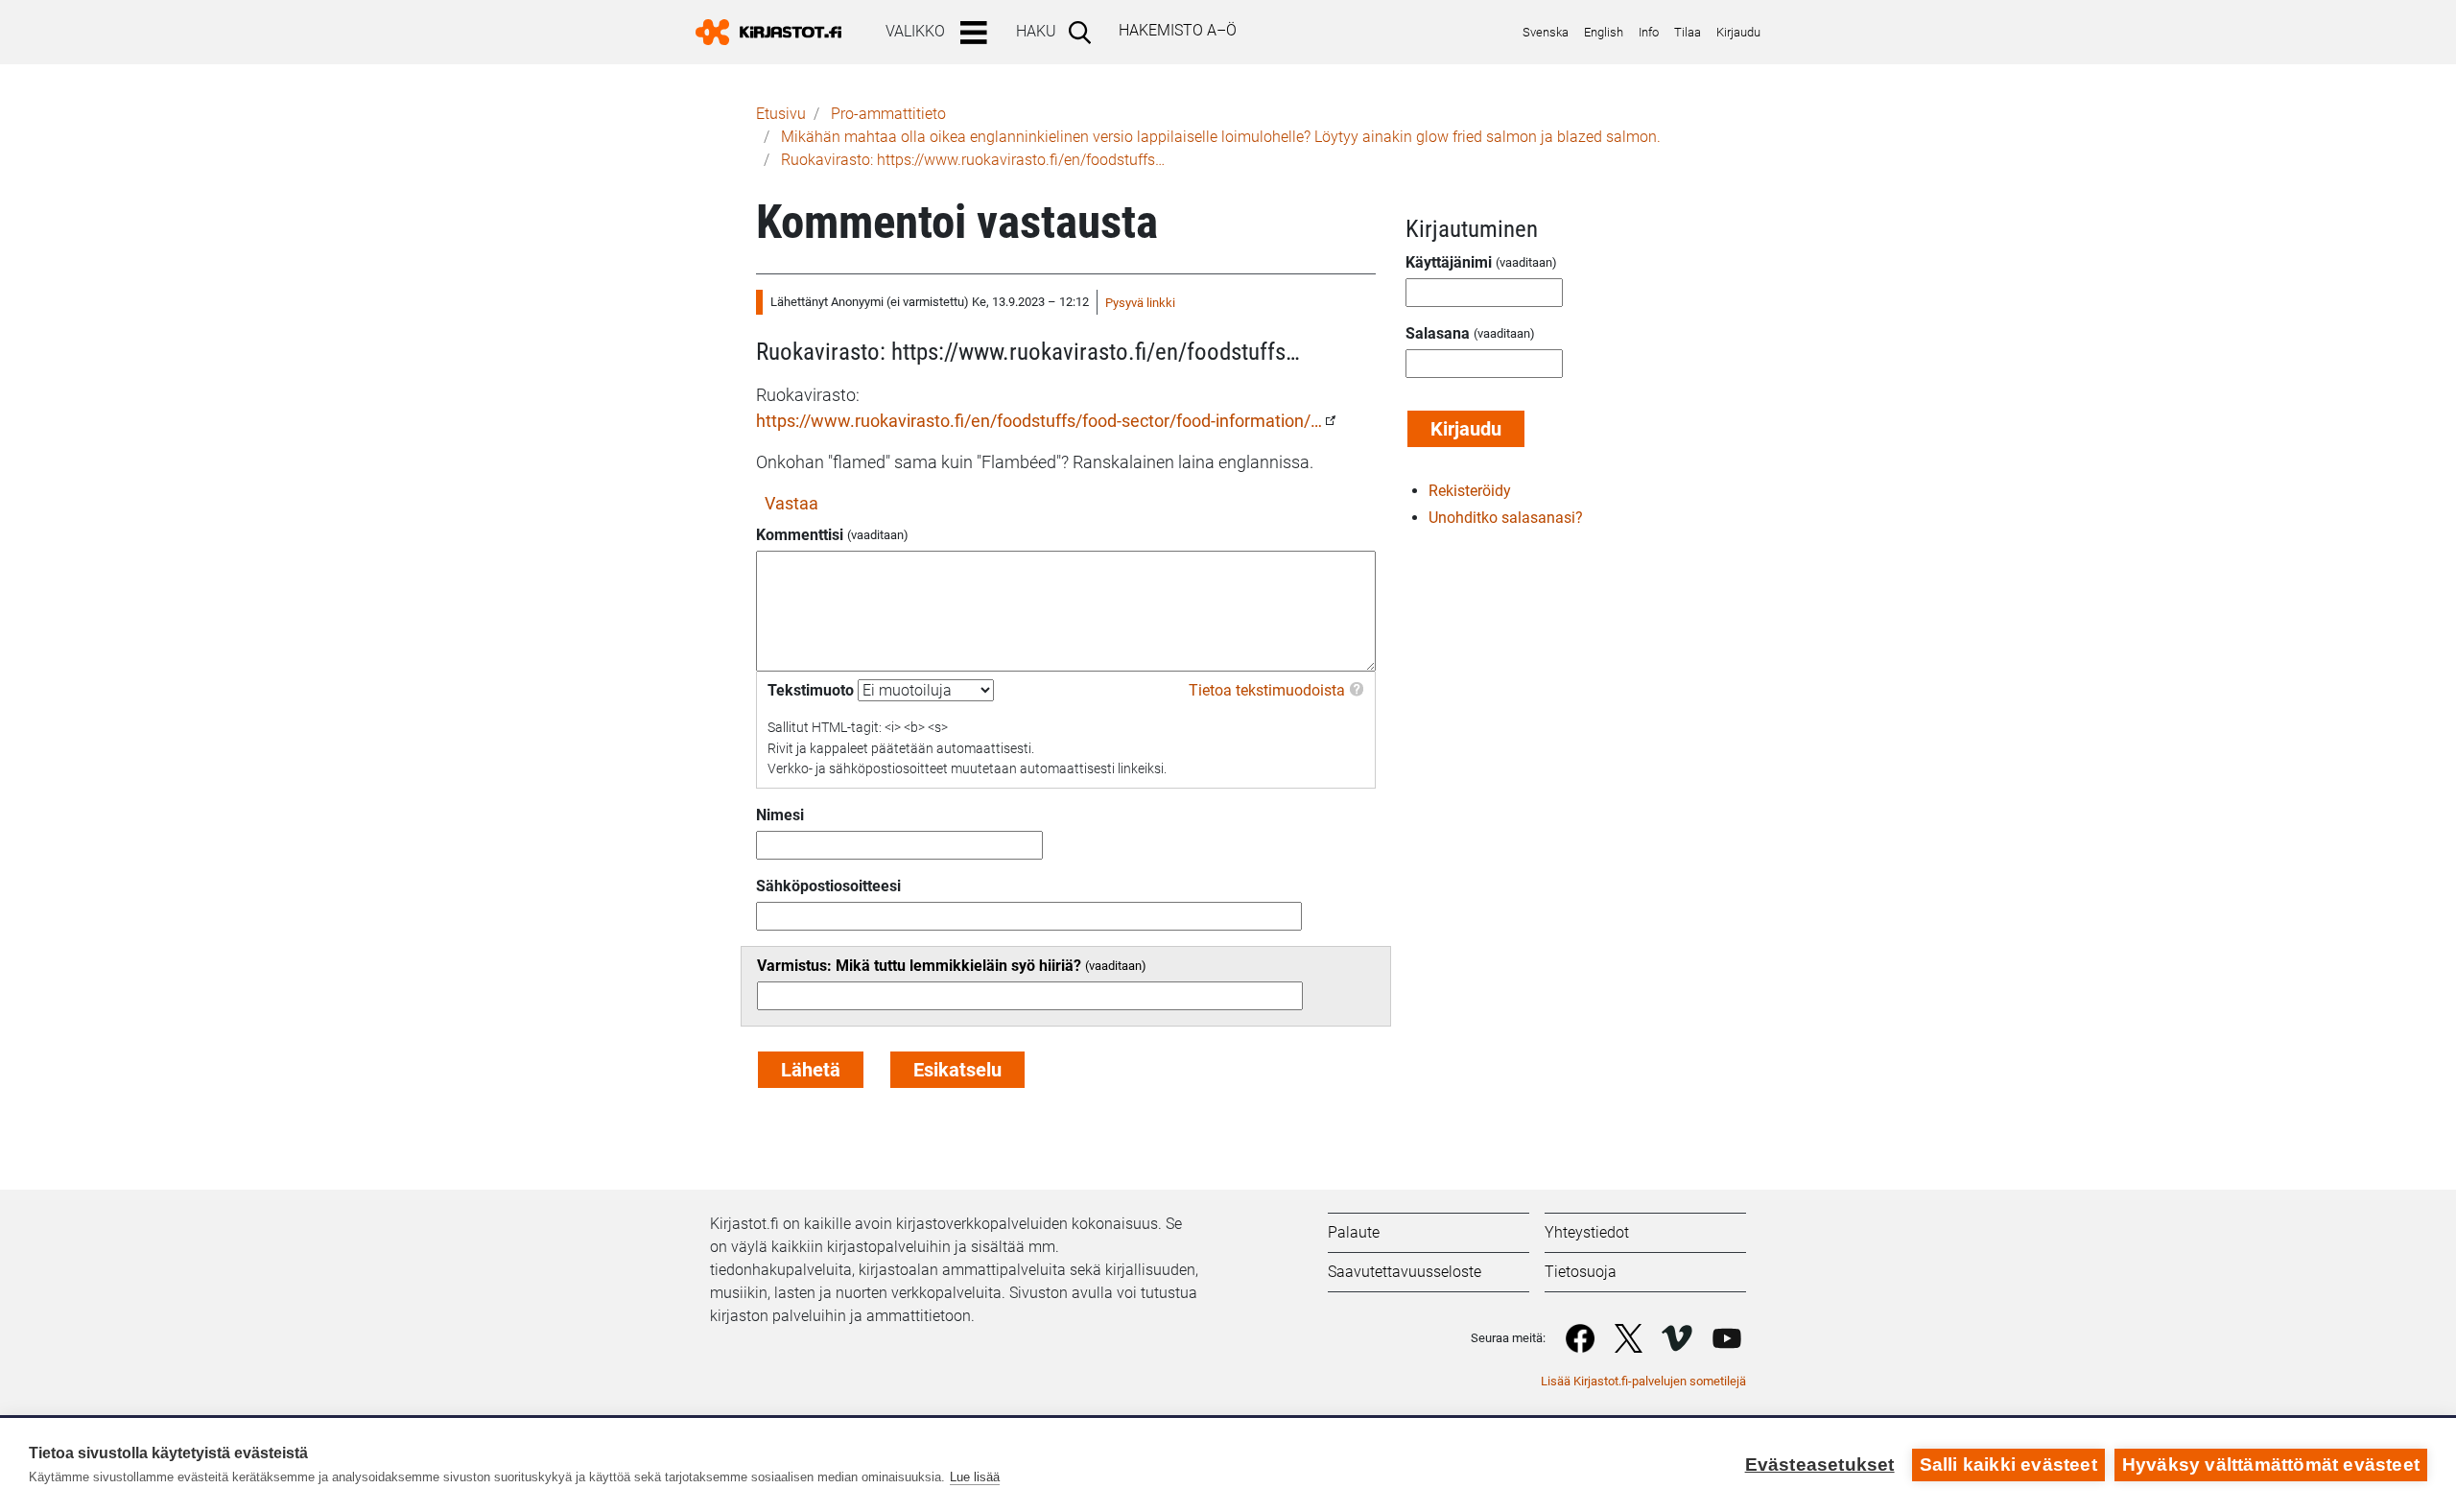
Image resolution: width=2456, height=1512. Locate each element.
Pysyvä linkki (1140, 303)
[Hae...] (1084, 32)
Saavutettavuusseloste (1405, 1272)
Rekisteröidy (1470, 491)
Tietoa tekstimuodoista (1267, 690)
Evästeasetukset (1820, 1465)
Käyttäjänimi (1449, 262)
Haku (1036, 31)
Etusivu (781, 114)
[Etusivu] (776, 32)
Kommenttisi (800, 535)
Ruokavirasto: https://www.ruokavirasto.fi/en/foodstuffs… (973, 160)
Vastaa (791, 503)
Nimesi (780, 815)
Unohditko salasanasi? (1506, 518)
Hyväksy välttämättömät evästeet (2271, 1465)
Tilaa (1688, 32)
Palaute (1354, 1232)
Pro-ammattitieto (888, 114)
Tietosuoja (1581, 1272)
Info (1649, 32)
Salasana (1438, 333)
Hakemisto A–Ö (1178, 30)
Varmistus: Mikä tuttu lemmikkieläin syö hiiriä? (919, 966)
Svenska (1546, 32)
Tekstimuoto (811, 690)
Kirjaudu (1738, 32)
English (1604, 32)
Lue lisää (975, 1477)
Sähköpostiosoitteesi (828, 886)
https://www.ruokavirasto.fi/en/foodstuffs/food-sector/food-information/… (1039, 421)
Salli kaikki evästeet (2008, 1465)
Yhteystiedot (1587, 1232)
